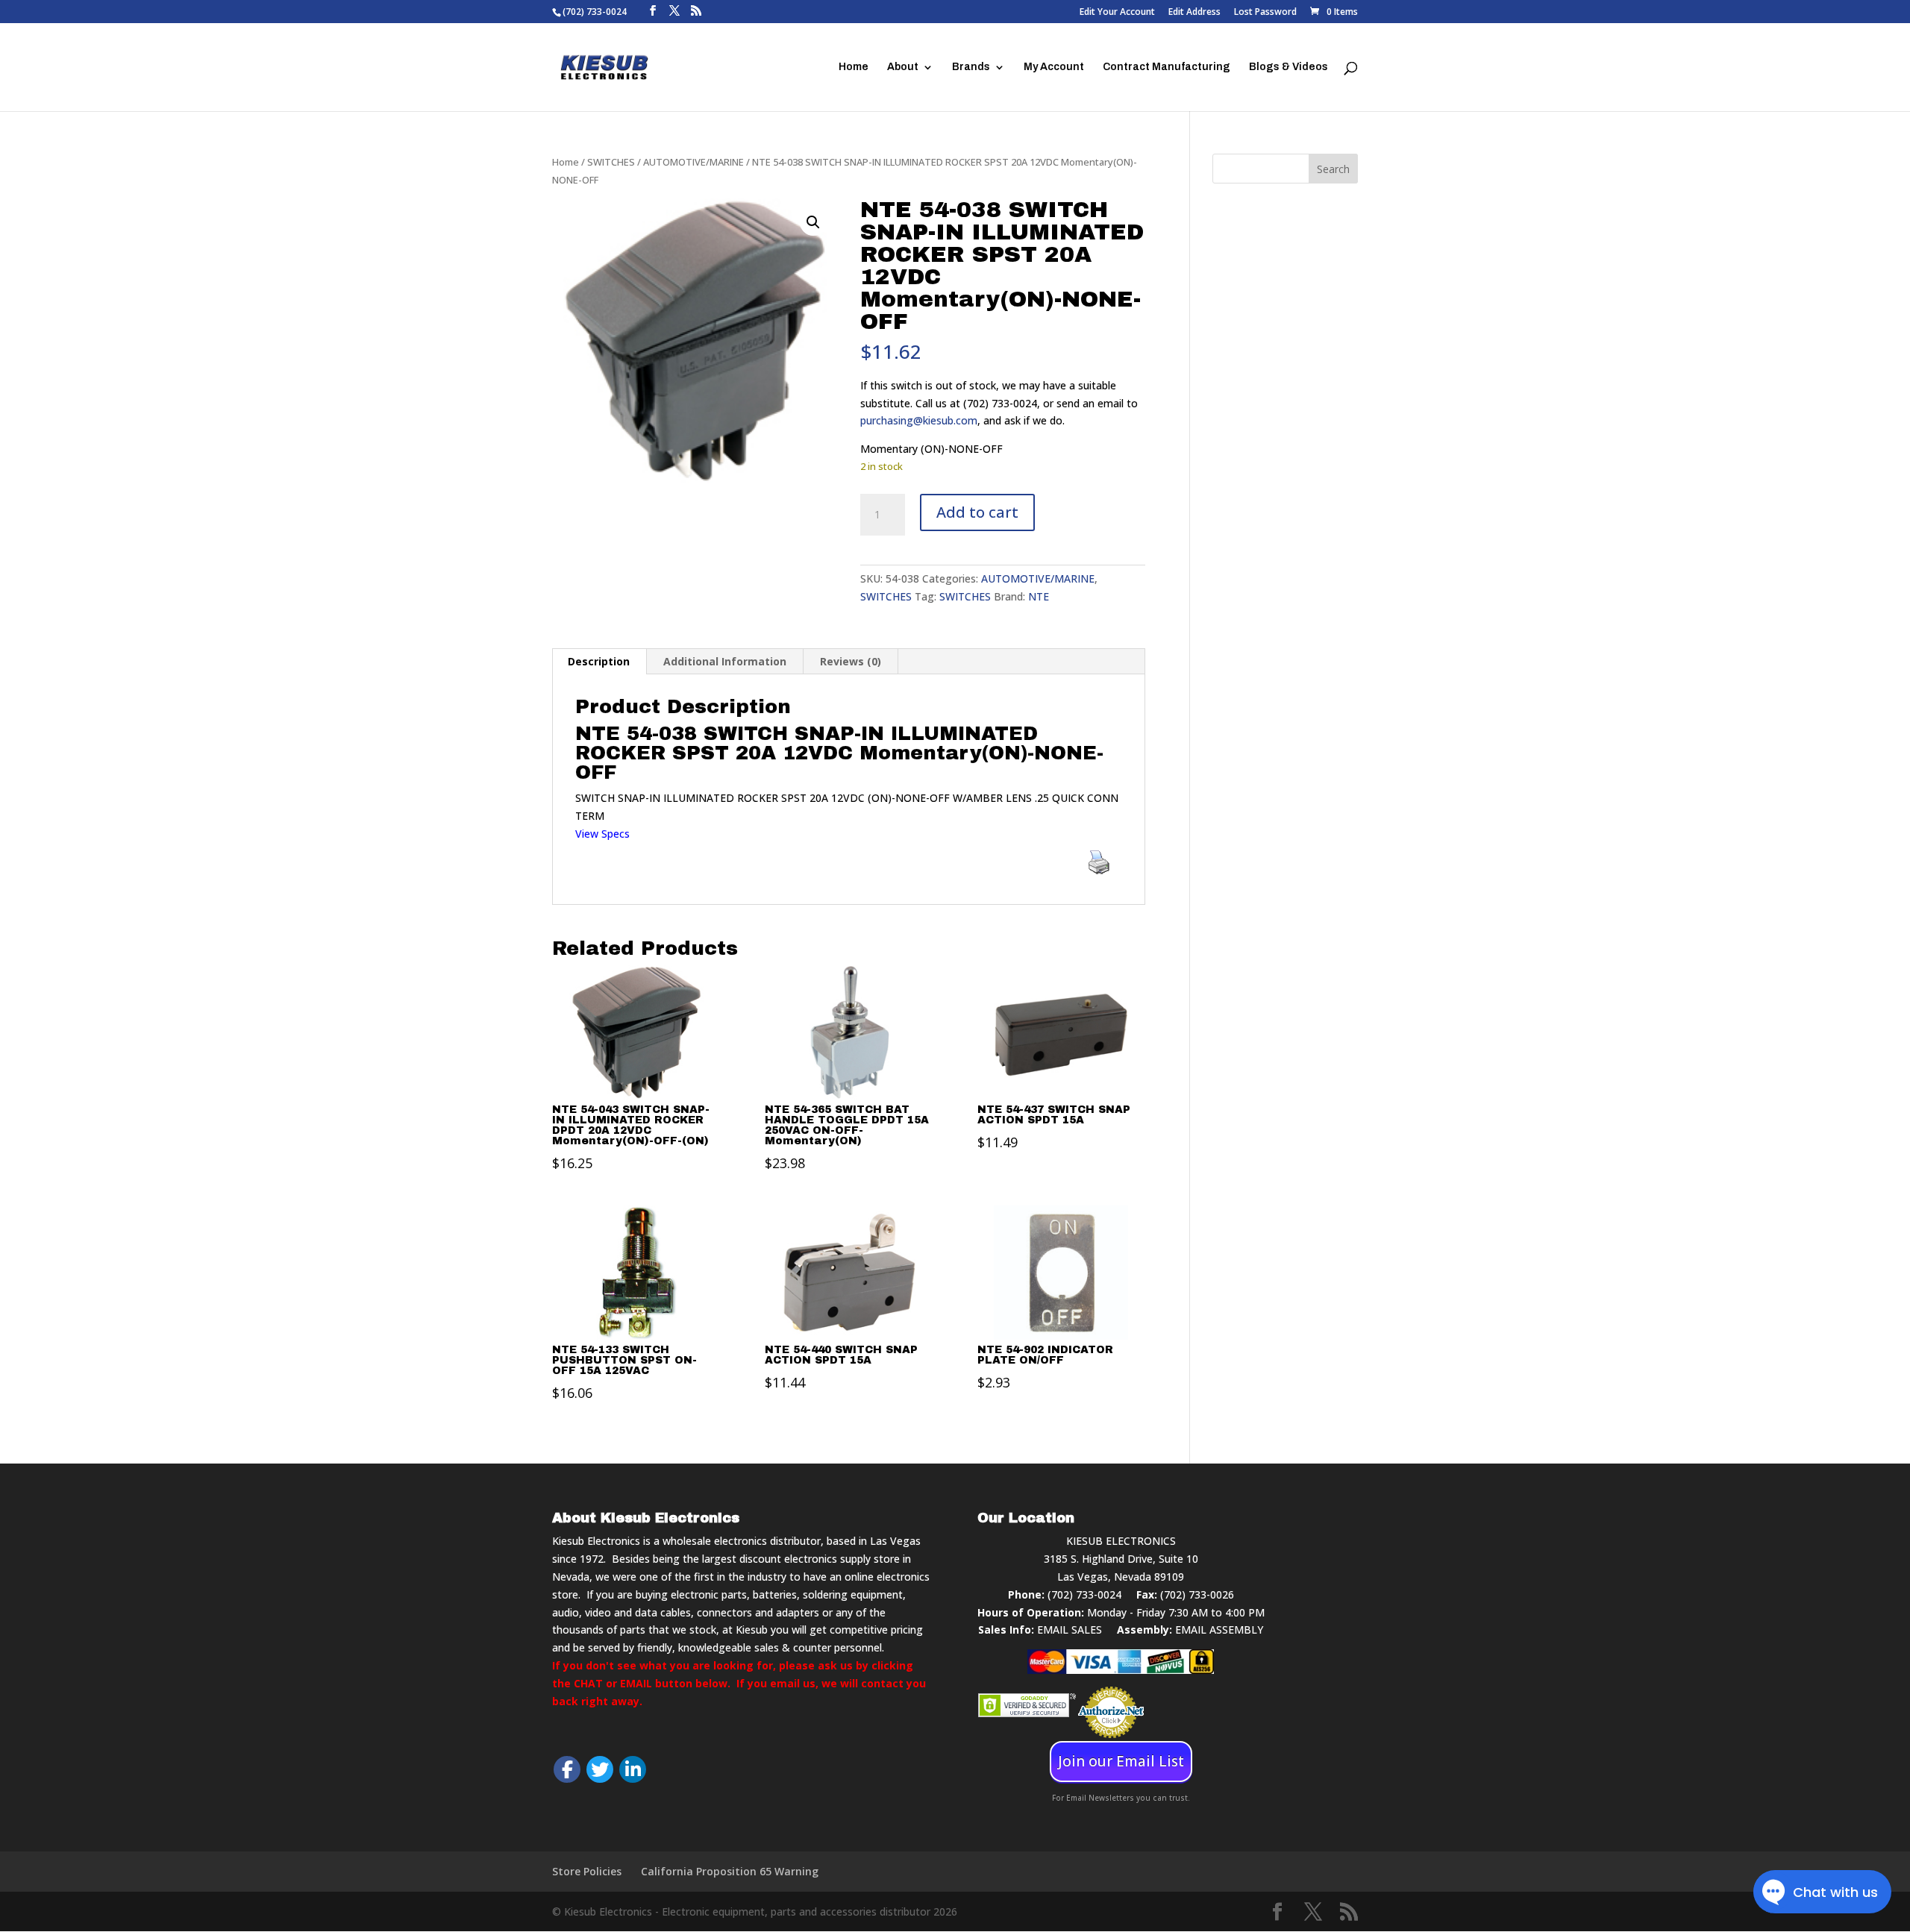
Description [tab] (599, 661)
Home (854, 67)
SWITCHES (611, 162)
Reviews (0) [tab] (851, 661)
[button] (813, 222)
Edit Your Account (1117, 13)
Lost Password (1265, 13)
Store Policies (587, 1871)
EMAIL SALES (1070, 1630)
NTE (1039, 596)
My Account (1054, 67)
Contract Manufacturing (1167, 67)
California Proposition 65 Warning (730, 1871)
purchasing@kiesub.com (919, 420)
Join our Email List (1121, 1761)
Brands (971, 67)
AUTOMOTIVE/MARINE (693, 162)
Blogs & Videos (1289, 67)
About (903, 67)
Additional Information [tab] (725, 661)
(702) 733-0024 (1084, 1594)
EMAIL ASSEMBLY (1219, 1630)
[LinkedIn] (633, 1769)
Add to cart (977, 512)
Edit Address (1194, 13)
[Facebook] (567, 1769)
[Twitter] (600, 1769)
